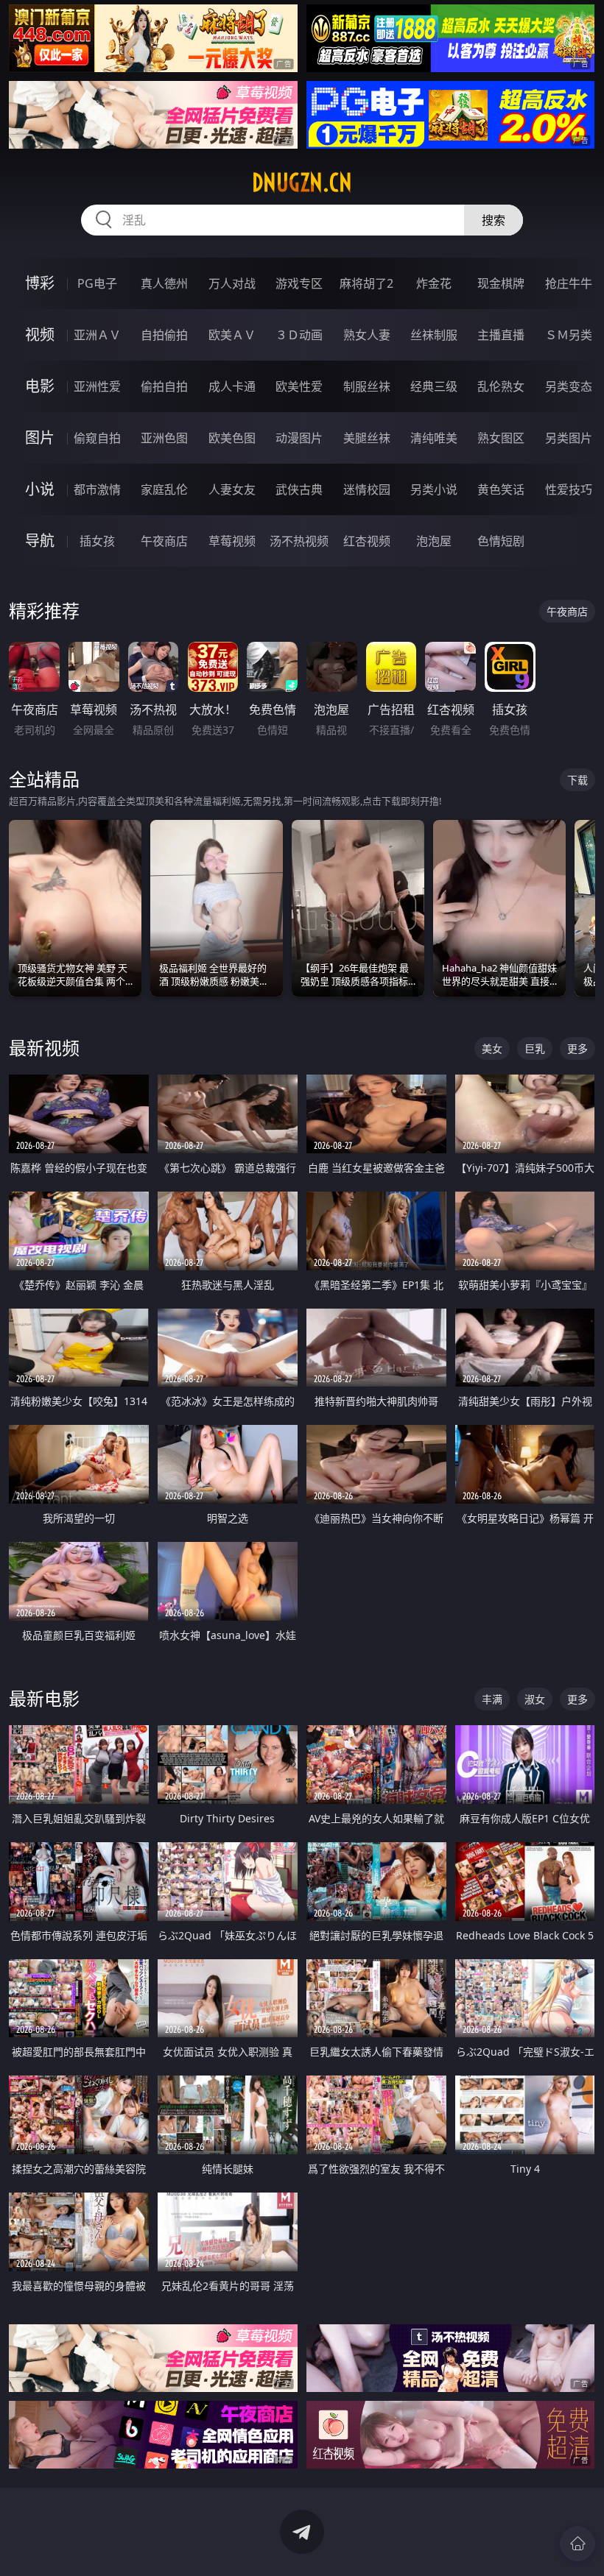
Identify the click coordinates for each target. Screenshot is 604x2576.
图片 (40, 438)
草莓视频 (232, 541)
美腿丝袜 (367, 438)
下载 (577, 780)
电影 (40, 386)
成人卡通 (232, 386)
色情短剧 (501, 541)
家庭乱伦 (164, 489)
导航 (40, 541)
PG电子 (97, 283)
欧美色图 (232, 438)
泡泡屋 (434, 541)
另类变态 (569, 386)
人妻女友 (232, 489)
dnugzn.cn (302, 183)
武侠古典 (299, 489)
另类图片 (569, 438)
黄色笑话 (501, 489)
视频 (40, 335)
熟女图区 (501, 438)
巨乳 (535, 1048)
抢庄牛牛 (569, 283)
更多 (577, 1048)
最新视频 (44, 1048)
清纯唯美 (434, 438)
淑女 (535, 1699)
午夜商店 (164, 541)
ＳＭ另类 (569, 335)
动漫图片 (299, 438)
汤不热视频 (299, 541)
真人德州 (164, 283)
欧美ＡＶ (232, 335)
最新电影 (44, 1698)
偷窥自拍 (97, 438)
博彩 (40, 283)
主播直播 (501, 335)
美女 (492, 1048)
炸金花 (434, 283)
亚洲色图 (164, 438)
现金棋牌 (501, 283)
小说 (40, 489)
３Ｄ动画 (299, 335)
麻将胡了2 (366, 283)
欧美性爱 (299, 386)
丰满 (492, 1699)
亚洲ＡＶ (97, 335)
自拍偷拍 (164, 335)
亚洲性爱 (97, 386)
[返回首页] (577, 2544)
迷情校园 (367, 489)
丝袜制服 (434, 335)
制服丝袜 (367, 386)
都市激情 (97, 489)
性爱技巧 (569, 489)
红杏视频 (367, 541)
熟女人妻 (367, 335)
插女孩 (97, 541)
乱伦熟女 (501, 386)
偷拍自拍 (164, 386)
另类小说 (434, 489)
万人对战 (232, 283)
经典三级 (434, 386)
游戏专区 (299, 283)
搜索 (494, 220)
